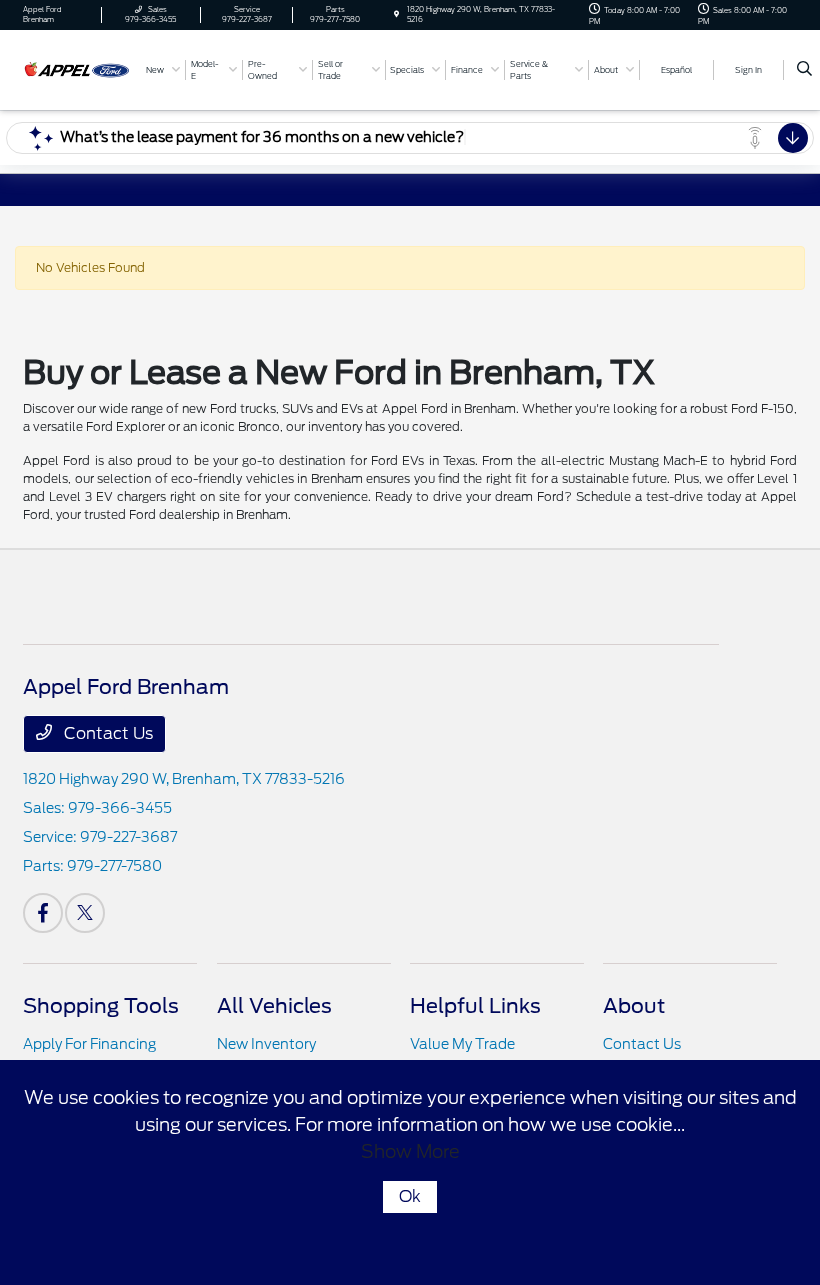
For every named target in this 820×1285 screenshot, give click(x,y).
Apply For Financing (89, 1044)
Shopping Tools (101, 1006)
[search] (804, 70)
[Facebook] (43, 913)
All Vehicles (274, 1006)
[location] (396, 14)
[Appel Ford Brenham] (77, 68)
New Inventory (266, 1044)
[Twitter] (85, 913)
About (634, 1006)
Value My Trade (462, 1044)
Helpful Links (475, 1006)
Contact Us (106, 733)
